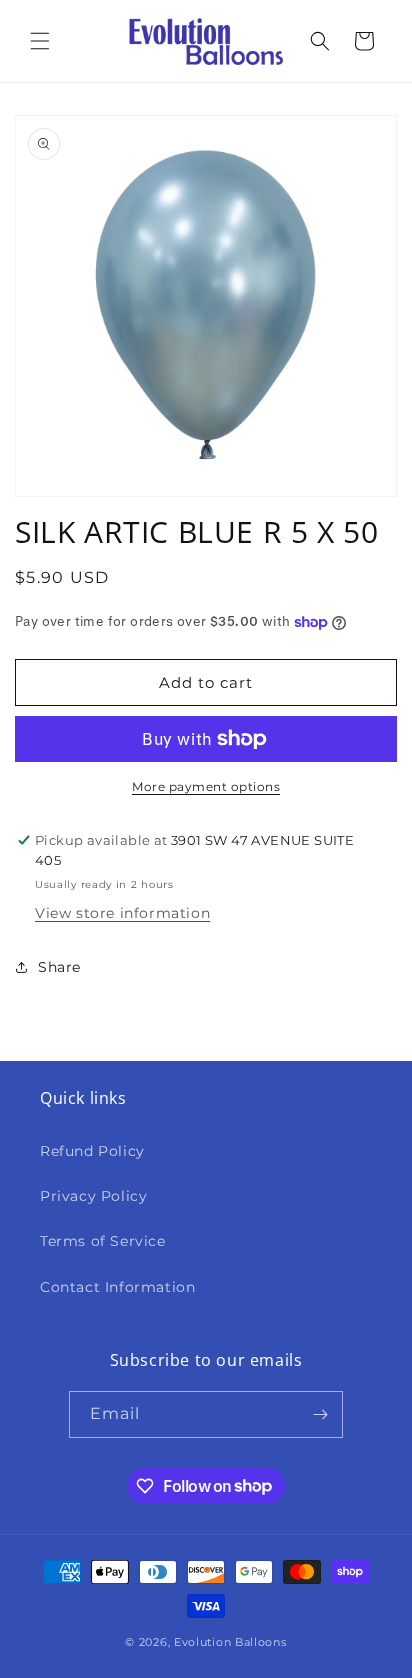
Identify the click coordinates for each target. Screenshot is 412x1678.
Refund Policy (92, 1151)
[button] (40, 41)
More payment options (206, 786)
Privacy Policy (93, 1196)
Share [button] (59, 967)
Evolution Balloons (230, 1642)
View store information (122, 913)
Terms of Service (103, 1241)
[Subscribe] (320, 1414)
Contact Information (117, 1287)
